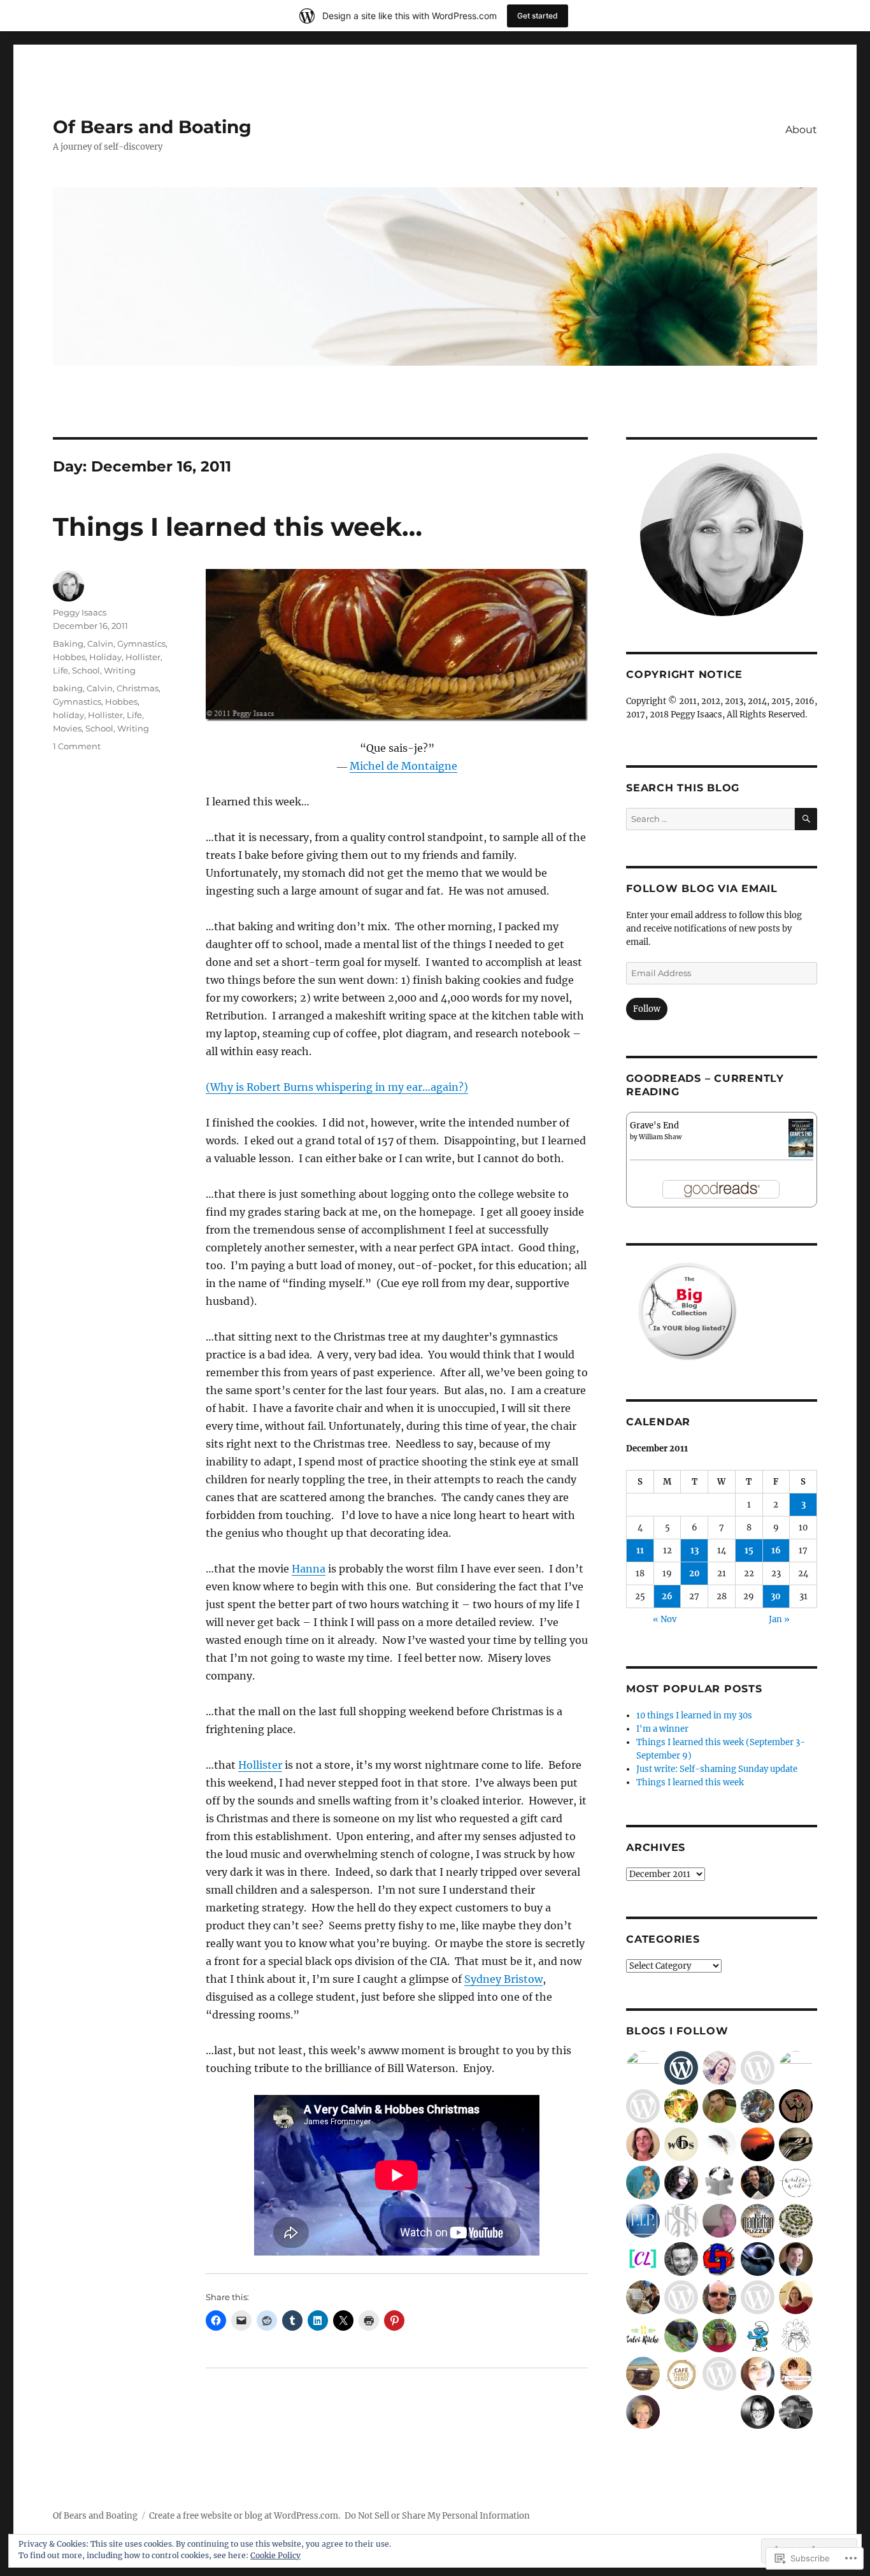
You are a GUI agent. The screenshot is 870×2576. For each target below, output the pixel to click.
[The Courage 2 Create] (681, 2297)
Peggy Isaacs (80, 612)
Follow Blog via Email (702, 889)
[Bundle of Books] (796, 2335)
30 (776, 1596)
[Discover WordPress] (681, 2068)
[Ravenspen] (719, 2144)
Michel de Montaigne (403, 766)
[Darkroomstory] (719, 2106)
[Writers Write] (796, 2183)
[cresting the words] (643, 2374)
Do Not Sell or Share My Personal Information (437, 2516)
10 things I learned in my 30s (694, 1716)
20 (695, 1573)
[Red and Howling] (796, 2068)
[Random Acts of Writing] (681, 2183)
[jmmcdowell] (796, 2297)
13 (695, 1551)
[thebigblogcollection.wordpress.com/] (796, 2144)
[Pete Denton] (719, 2297)
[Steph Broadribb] (796, 2106)
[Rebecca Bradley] (719, 2068)
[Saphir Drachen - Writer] (643, 2183)
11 (640, 1551)
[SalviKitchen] (643, 2335)
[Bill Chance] (719, 2259)
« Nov (665, 1619)
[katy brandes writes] (643, 2412)
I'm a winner (662, 1729)
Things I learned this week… (238, 527)
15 (749, 1551)
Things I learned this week (690, 1782)
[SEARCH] (806, 819)
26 (667, 1596)
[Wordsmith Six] (681, 2144)
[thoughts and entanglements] (681, 2106)
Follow (647, 1009)
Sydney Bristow (503, 1979)
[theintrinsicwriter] (758, 2297)
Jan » (779, 1619)
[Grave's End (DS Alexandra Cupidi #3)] (801, 1137)
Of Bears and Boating (152, 127)
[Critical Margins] (758, 2183)
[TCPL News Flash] (758, 2106)
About (801, 130)
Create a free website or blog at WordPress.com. (245, 2516)
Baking (68, 644)
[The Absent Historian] (758, 2335)
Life (61, 670)
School (86, 670)
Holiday (105, 657)
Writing (120, 670)
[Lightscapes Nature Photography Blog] (758, 2144)
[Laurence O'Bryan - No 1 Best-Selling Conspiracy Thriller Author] (758, 2221)
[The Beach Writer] (643, 2144)
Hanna (309, 1569)
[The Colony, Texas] (643, 2106)
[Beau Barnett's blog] (719, 2221)
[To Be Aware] (681, 2259)
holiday (68, 715)
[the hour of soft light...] (796, 2221)
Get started (538, 16)
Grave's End (654, 1126)
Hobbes (69, 657)
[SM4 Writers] (719, 2183)
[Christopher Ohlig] (796, 2259)
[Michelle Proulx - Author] (643, 2297)
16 (776, 1551)
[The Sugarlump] (796, 2374)
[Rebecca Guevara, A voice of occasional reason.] (719, 2335)
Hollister (260, 1765)
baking (68, 688)
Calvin (100, 644)
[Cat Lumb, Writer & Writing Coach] (643, 2259)
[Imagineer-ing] (681, 2221)
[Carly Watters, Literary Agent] (758, 2412)
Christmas (138, 688)
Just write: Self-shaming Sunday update (717, 1769)
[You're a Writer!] (681, 2335)
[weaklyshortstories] (758, 2259)
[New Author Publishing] (758, 2374)
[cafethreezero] (681, 2374)
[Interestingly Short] (719, 2374)
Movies (67, 728)
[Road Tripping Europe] (796, 2412)
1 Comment (77, 746)
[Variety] (643, 2068)
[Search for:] (710, 819)
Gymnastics (141, 644)
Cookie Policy (275, 2555)
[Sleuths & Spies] (758, 2068)
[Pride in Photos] (643, 2221)
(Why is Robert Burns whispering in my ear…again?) (337, 1087)
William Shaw (660, 1137)
